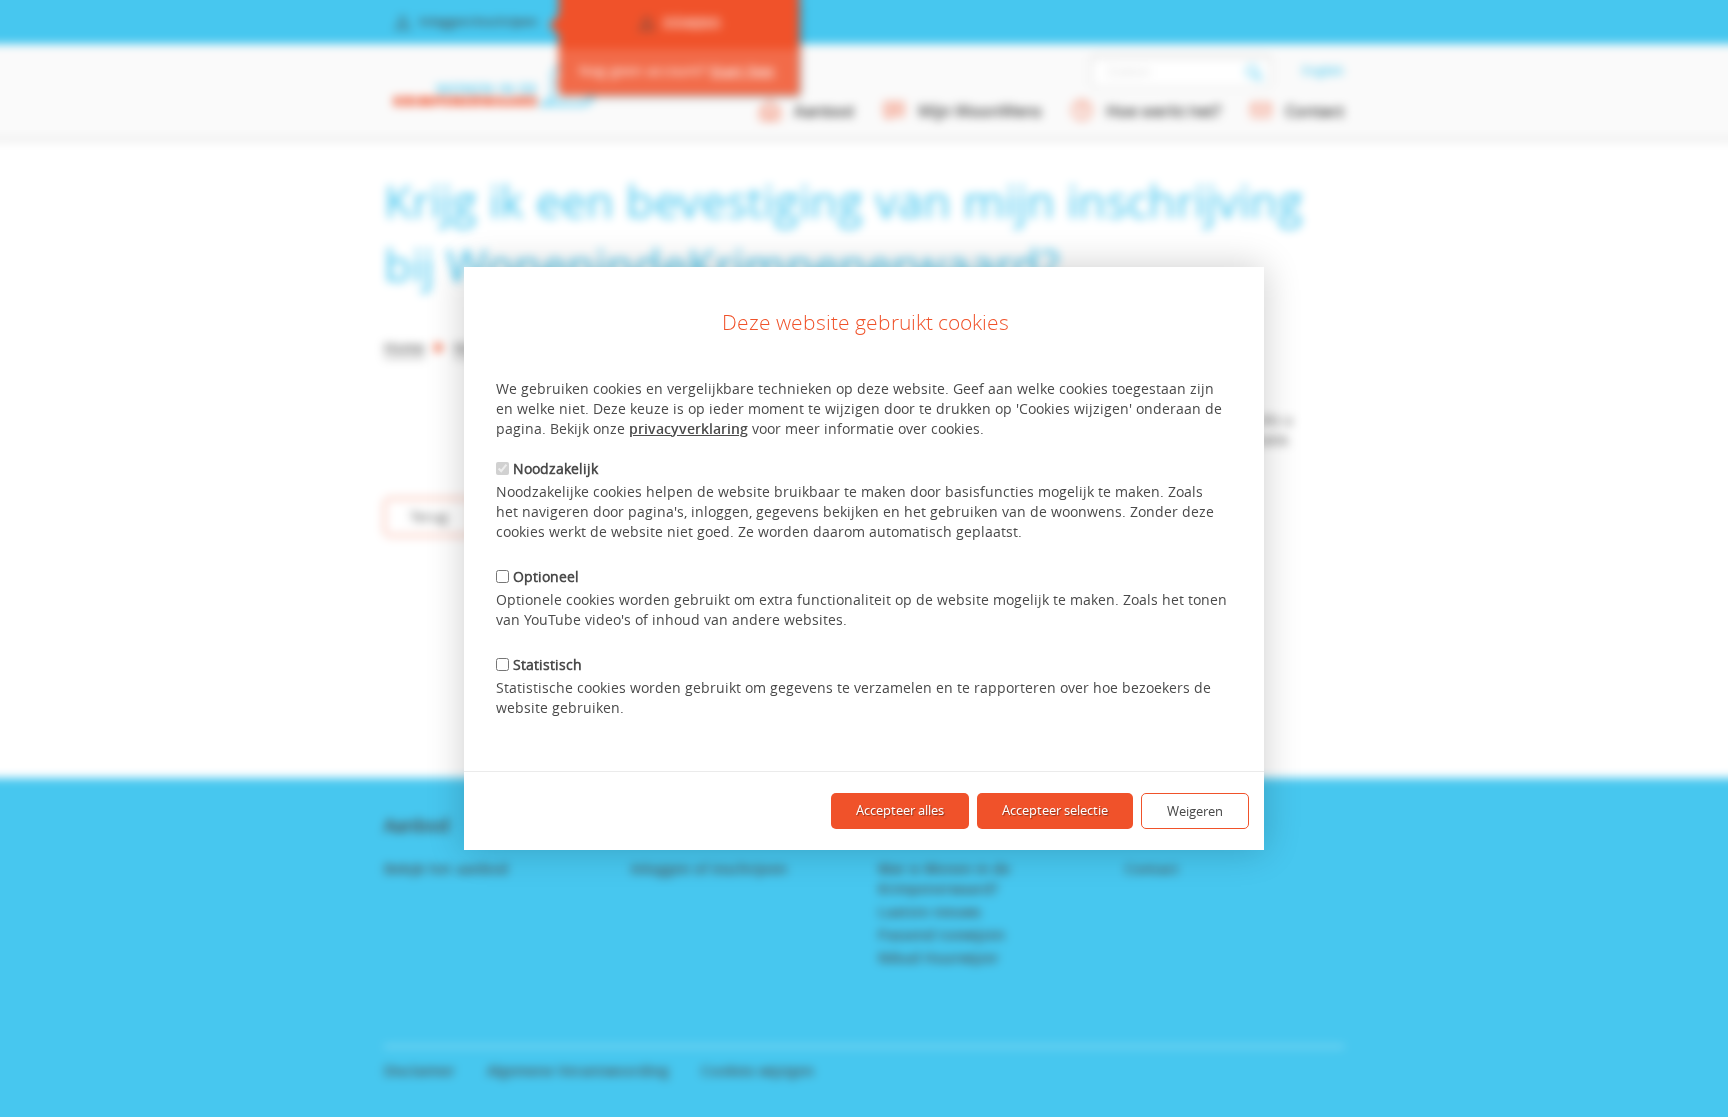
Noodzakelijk (555, 468)
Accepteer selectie (1055, 810)
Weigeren (1195, 811)
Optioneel (546, 576)
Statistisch (547, 664)
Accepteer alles (900, 810)
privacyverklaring (688, 428)
